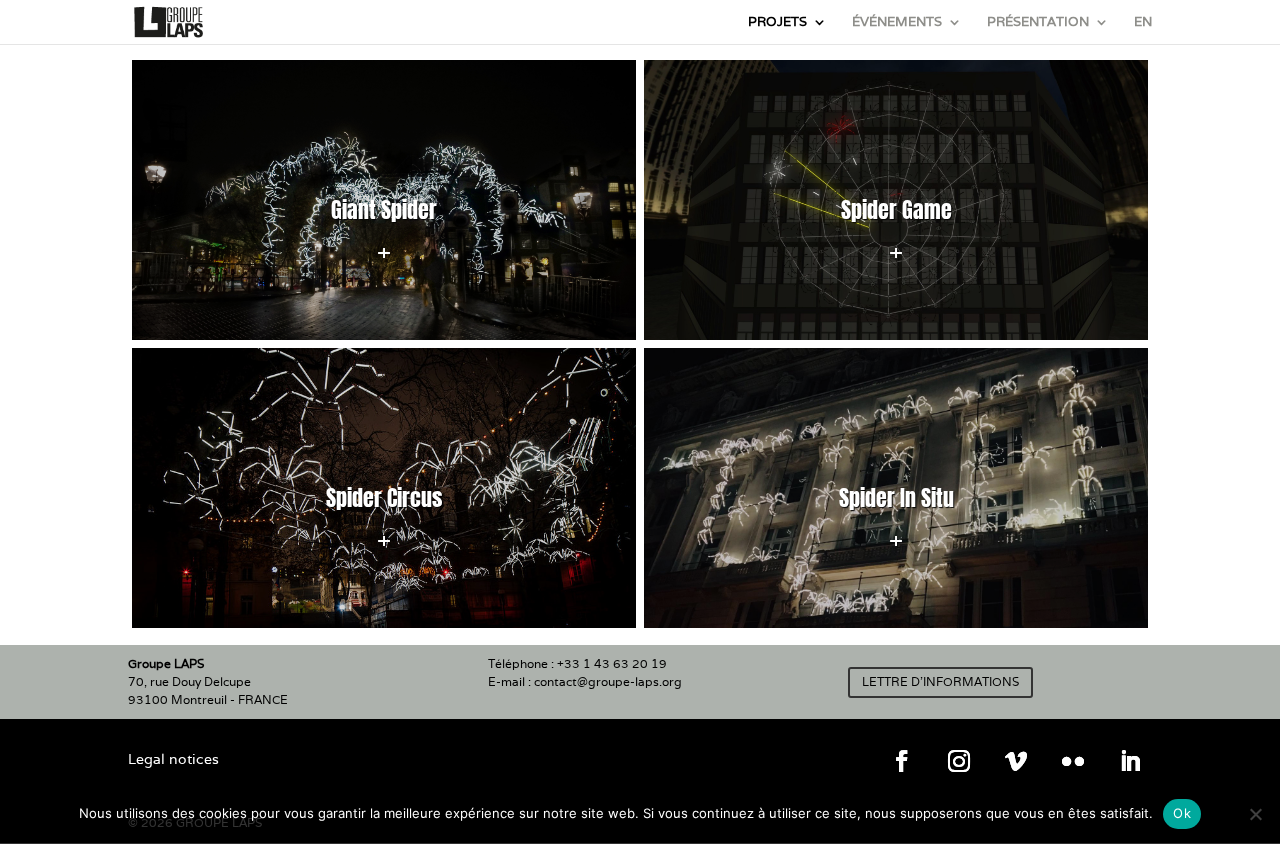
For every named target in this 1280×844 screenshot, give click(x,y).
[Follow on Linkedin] (1130, 761)
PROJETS (777, 22)
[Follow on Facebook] (902, 761)
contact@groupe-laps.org (608, 681)
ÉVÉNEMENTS (897, 22)
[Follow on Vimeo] (1016, 761)
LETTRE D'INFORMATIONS (940, 681)
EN (1143, 22)
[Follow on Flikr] (1073, 761)
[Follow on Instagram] (959, 761)
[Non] (1255, 814)
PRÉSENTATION (1038, 22)
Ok (1182, 813)
